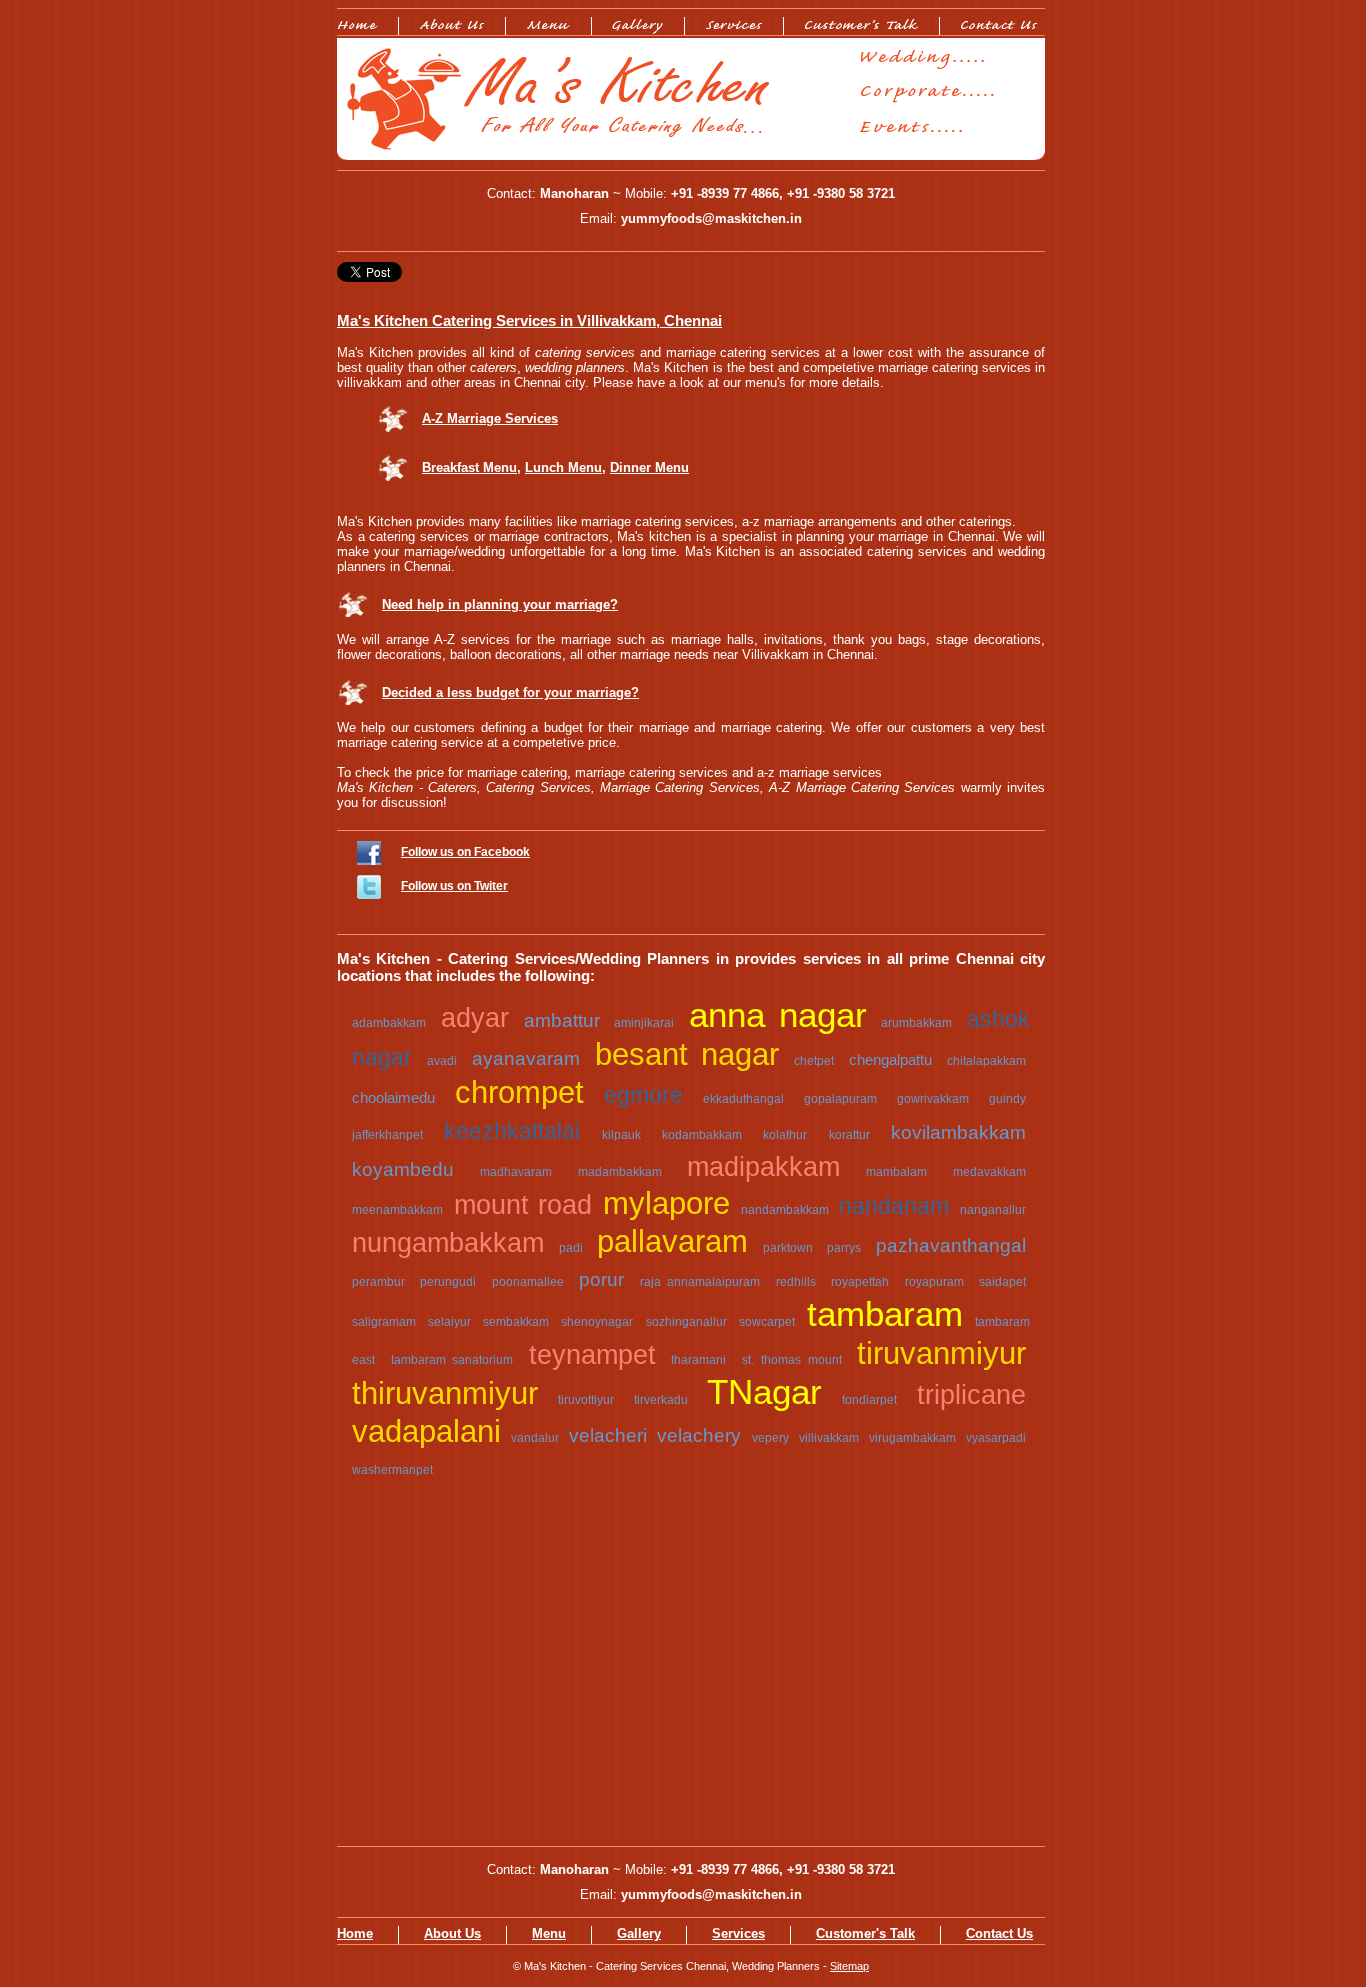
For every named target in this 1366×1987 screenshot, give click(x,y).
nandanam (894, 1206)
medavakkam (989, 1172)
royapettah (860, 1282)
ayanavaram (526, 1058)
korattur (849, 1135)
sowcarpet (767, 1322)
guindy (1007, 1099)
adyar (475, 1018)
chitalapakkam (986, 1061)
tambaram (885, 1314)
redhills (796, 1282)
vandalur (535, 1438)
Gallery (639, 1933)
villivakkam (829, 1438)
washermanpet (392, 1470)
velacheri (608, 1435)
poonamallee (528, 1282)
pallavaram (672, 1241)
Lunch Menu (563, 467)
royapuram (934, 1282)
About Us (452, 1933)
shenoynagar (597, 1322)
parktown (788, 1248)
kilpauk (621, 1135)
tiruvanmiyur (941, 1353)
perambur (378, 1282)
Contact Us (999, 1933)
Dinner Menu (649, 467)
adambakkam (389, 1023)
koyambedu (403, 1169)
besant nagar (687, 1054)
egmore (643, 1095)
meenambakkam (397, 1210)
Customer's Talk (865, 1933)
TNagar (764, 1392)
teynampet (592, 1355)
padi (571, 1248)
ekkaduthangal (743, 1099)
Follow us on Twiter (454, 886)
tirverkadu (661, 1400)
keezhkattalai (512, 1131)
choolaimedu (393, 1097)
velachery (699, 1435)
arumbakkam (916, 1023)
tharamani (698, 1360)
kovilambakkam (958, 1132)
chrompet (519, 1092)
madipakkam (763, 1167)
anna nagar (777, 1015)
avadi (442, 1061)
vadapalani (426, 1431)
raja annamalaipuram (700, 1282)
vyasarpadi (996, 1438)
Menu (549, 1933)
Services (738, 1933)
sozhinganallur (686, 1322)
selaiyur (449, 1322)
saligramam (384, 1322)
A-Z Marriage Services (490, 418)
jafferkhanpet (387, 1135)
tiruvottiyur (586, 1400)
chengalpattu (890, 1059)
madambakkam (620, 1172)
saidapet (1002, 1282)
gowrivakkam (933, 1099)
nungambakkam (448, 1243)
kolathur (785, 1135)
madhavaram (516, 1172)
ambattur (562, 1020)
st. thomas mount (792, 1360)
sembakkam (516, 1322)
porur (601, 1279)
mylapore (666, 1203)
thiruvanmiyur (445, 1393)
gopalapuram (840, 1099)
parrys (844, 1248)
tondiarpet (869, 1400)
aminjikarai (644, 1023)
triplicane (971, 1395)
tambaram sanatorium (452, 1360)
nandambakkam (785, 1210)
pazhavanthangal (951, 1245)
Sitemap (849, 1966)
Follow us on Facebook (465, 852)
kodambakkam (702, 1135)
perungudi (448, 1282)
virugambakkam (912, 1438)
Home (355, 1933)
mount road (523, 1205)
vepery (770, 1438)
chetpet (814, 1061)
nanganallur (993, 1210)
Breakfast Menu (469, 467)
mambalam (896, 1172)
